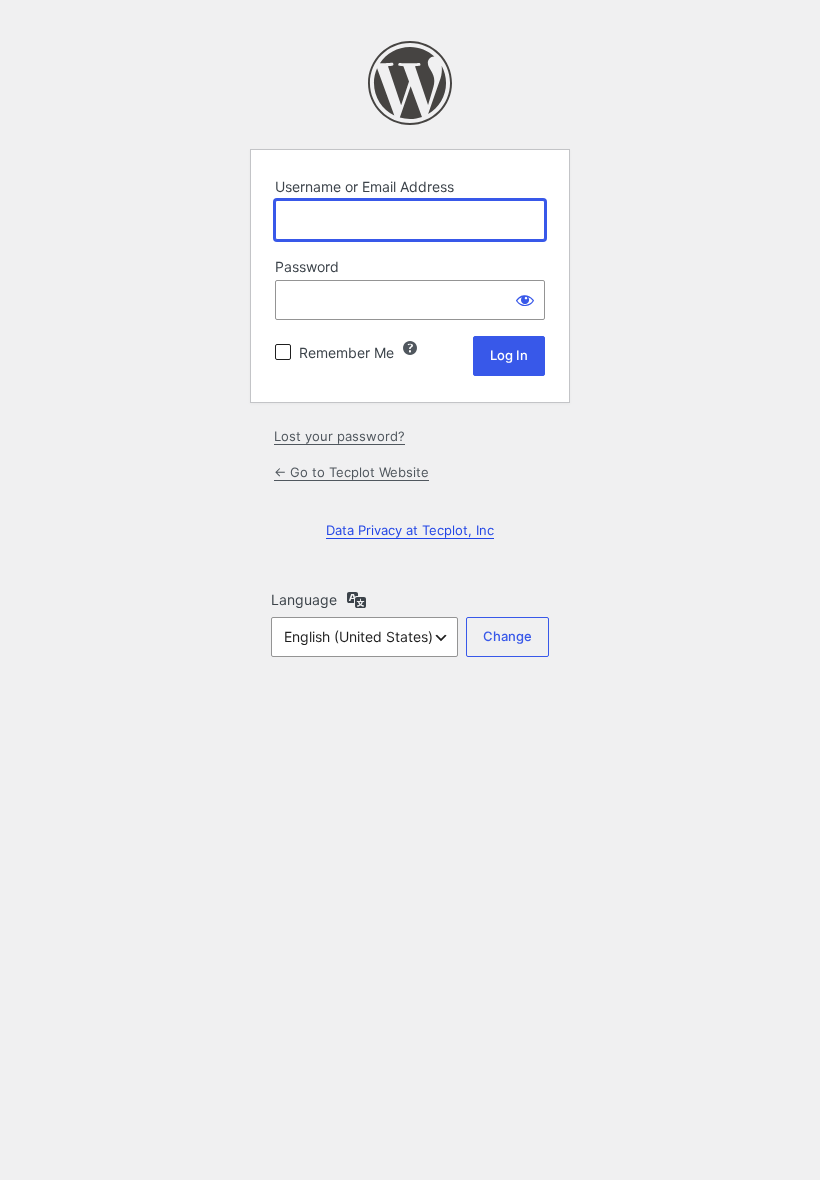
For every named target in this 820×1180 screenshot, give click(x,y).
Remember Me (346, 352)
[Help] (410, 348)
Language (304, 599)
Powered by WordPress (410, 83)
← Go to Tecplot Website (351, 472)
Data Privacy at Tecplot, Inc (410, 530)
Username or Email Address (364, 186)
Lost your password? (339, 436)
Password (307, 266)
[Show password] (525, 300)
